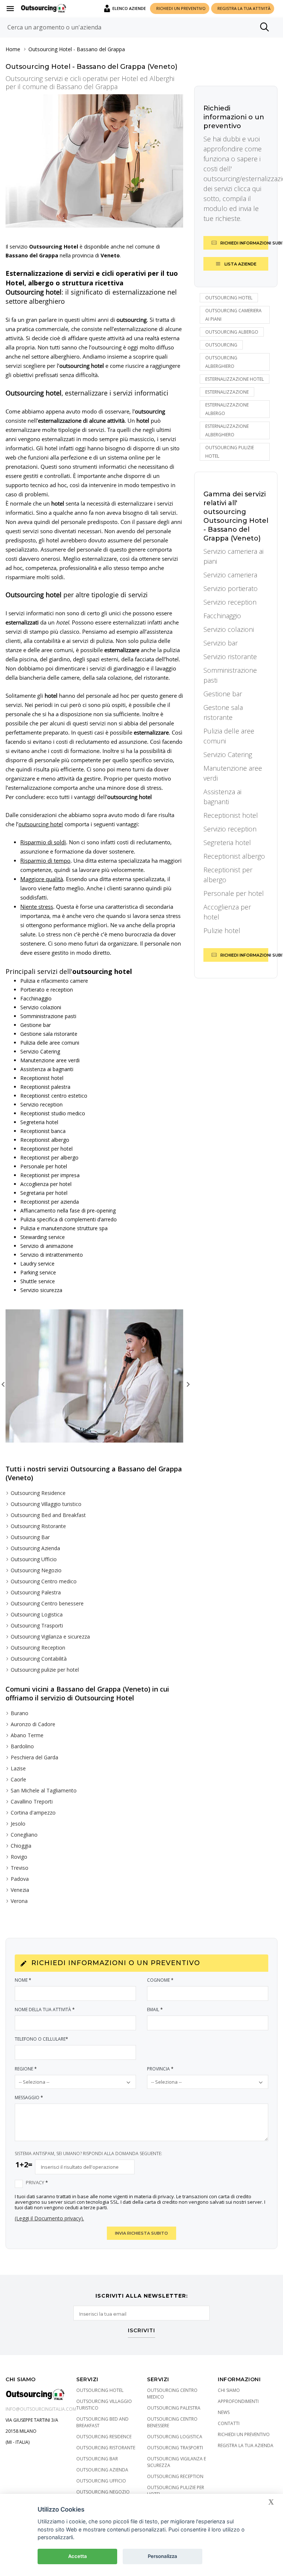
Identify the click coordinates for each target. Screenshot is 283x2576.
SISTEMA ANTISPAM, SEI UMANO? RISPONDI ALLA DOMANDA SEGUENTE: (88, 2153)
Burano (20, 1713)
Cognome (160, 1980)
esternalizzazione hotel (235, 379)
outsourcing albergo (232, 332)
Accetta (78, 2556)
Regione (26, 2069)
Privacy (37, 2183)
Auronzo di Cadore (33, 1724)
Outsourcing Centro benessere (47, 1603)
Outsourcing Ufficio (34, 1559)
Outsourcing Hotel (50, 49)
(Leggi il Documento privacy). (49, 2218)
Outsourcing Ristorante (38, 1526)
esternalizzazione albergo (227, 409)
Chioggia (21, 1846)
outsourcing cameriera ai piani (233, 315)
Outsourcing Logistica (37, 1614)
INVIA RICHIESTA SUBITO (141, 2233)
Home (13, 49)
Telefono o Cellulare (41, 2039)
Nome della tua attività (45, 2010)
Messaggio (29, 2098)
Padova (20, 1879)
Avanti (187, 1383)
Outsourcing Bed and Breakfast (48, 1515)
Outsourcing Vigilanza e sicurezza (50, 1637)
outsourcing (221, 345)
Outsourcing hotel (229, 298)
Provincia (160, 2069)
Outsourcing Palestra (36, 1592)
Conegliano (24, 1835)
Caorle (18, 1779)
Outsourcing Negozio (36, 1570)
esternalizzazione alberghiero (227, 430)
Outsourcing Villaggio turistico (46, 1504)
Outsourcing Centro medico (44, 1581)
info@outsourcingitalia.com (41, 2409)
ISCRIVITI (141, 2331)
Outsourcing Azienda (35, 1548)
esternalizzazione (227, 392)
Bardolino (22, 1746)
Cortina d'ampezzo (33, 1813)
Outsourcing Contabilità (39, 1659)
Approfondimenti (238, 2401)
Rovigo (19, 1857)
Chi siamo (229, 2390)
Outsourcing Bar (30, 1537)
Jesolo (18, 1824)
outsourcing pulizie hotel (230, 452)
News (224, 2412)
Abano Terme (27, 1735)
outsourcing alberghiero (221, 362)
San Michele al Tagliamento (44, 1790)
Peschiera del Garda (34, 1757)
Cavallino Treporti (32, 1801)
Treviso (20, 1868)
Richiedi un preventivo (244, 2434)
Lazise (18, 1768)
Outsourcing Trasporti (37, 1625)
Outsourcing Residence (38, 1493)
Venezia (20, 1890)
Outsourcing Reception (38, 1648)
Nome (23, 1980)
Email (155, 2010)
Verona (19, 1901)
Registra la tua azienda (246, 2445)
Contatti (229, 2423)
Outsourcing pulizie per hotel (45, 1670)
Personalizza (163, 2556)
